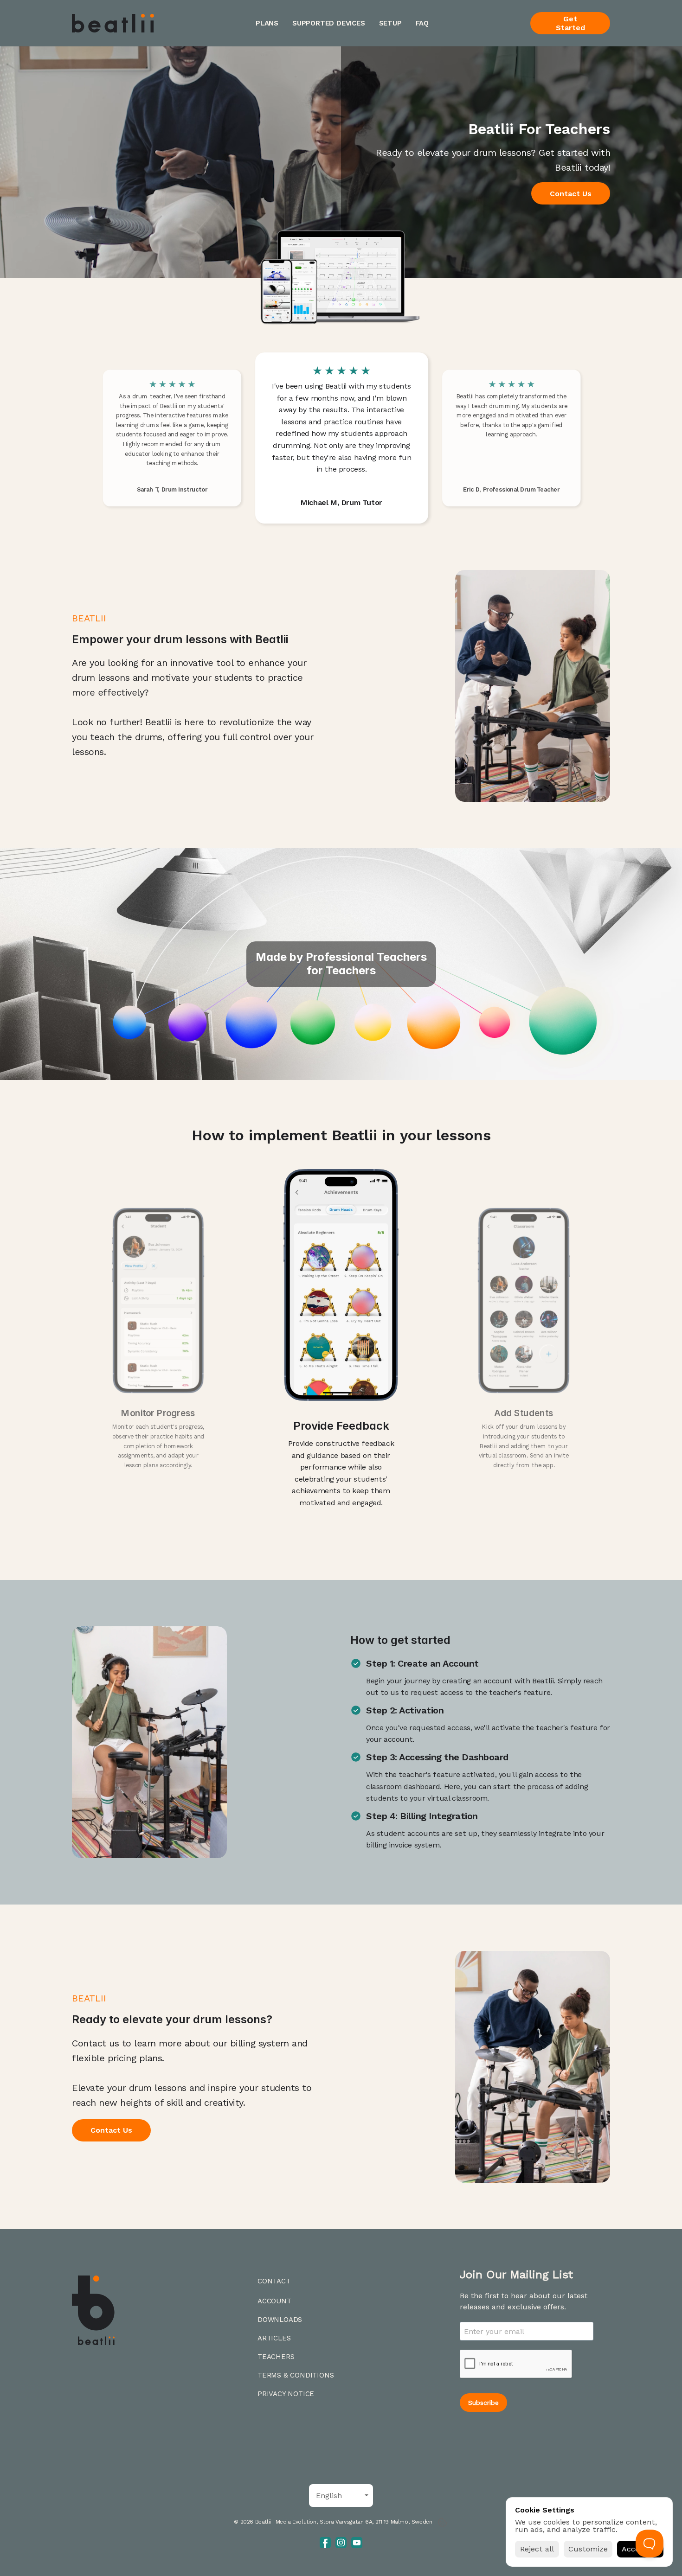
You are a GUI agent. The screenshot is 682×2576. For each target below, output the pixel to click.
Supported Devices (329, 23)
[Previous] (241, 438)
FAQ (422, 23)
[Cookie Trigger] (443, 2522)
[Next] (442, 438)
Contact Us (571, 194)
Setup (390, 23)
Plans (267, 23)
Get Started (570, 23)
